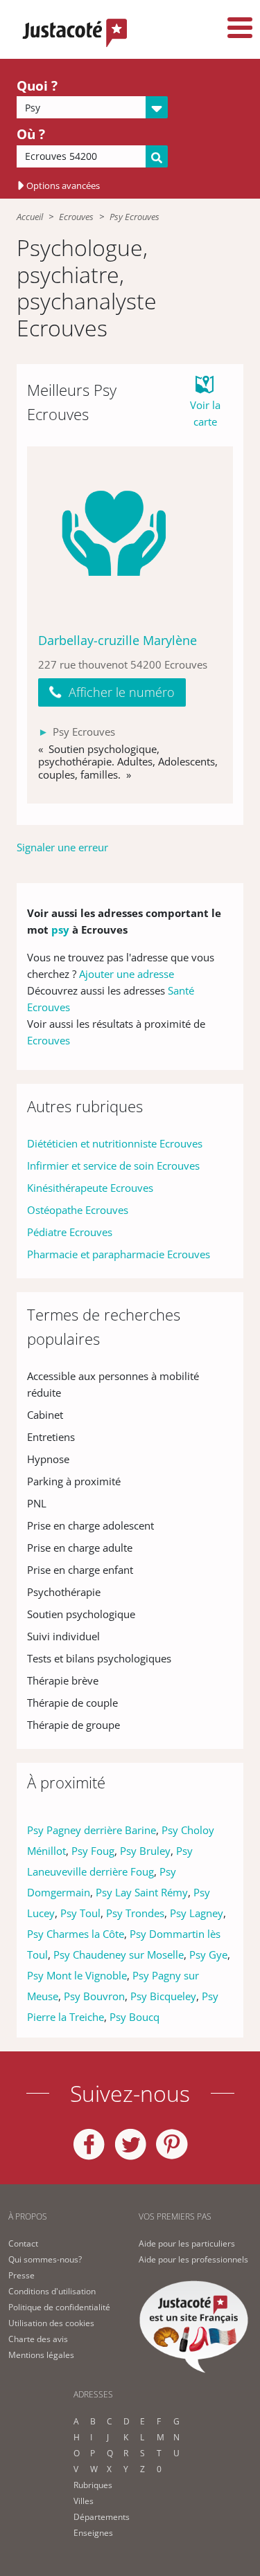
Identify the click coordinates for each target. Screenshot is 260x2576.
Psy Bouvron (94, 1996)
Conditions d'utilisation (52, 2291)
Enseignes (93, 2533)
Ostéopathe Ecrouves (78, 1210)
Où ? (31, 134)
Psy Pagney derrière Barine (92, 1830)
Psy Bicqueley (163, 1996)
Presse (21, 2275)
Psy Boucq (135, 2017)
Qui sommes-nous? (45, 2259)
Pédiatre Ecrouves (70, 1232)
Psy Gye (208, 1954)
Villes (84, 2501)
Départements (102, 2517)
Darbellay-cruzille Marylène (118, 640)
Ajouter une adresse (127, 974)
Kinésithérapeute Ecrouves (90, 1188)
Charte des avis (38, 2339)
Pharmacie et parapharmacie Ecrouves (119, 1254)
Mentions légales (41, 2355)
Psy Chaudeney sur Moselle (119, 1954)
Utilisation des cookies (51, 2323)
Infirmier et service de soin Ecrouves (113, 1165)
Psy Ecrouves (135, 217)
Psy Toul (80, 1913)
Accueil (30, 217)
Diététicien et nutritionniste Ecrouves (115, 1143)
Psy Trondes (135, 1913)
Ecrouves (76, 217)
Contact (23, 2243)
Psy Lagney (197, 1913)
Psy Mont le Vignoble (77, 1975)
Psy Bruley (145, 1851)
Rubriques (93, 2485)
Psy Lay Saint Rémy (142, 1892)
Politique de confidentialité (59, 2307)
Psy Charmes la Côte (76, 1934)
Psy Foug (93, 1851)
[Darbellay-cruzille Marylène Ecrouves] (130, 533)
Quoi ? (37, 86)
